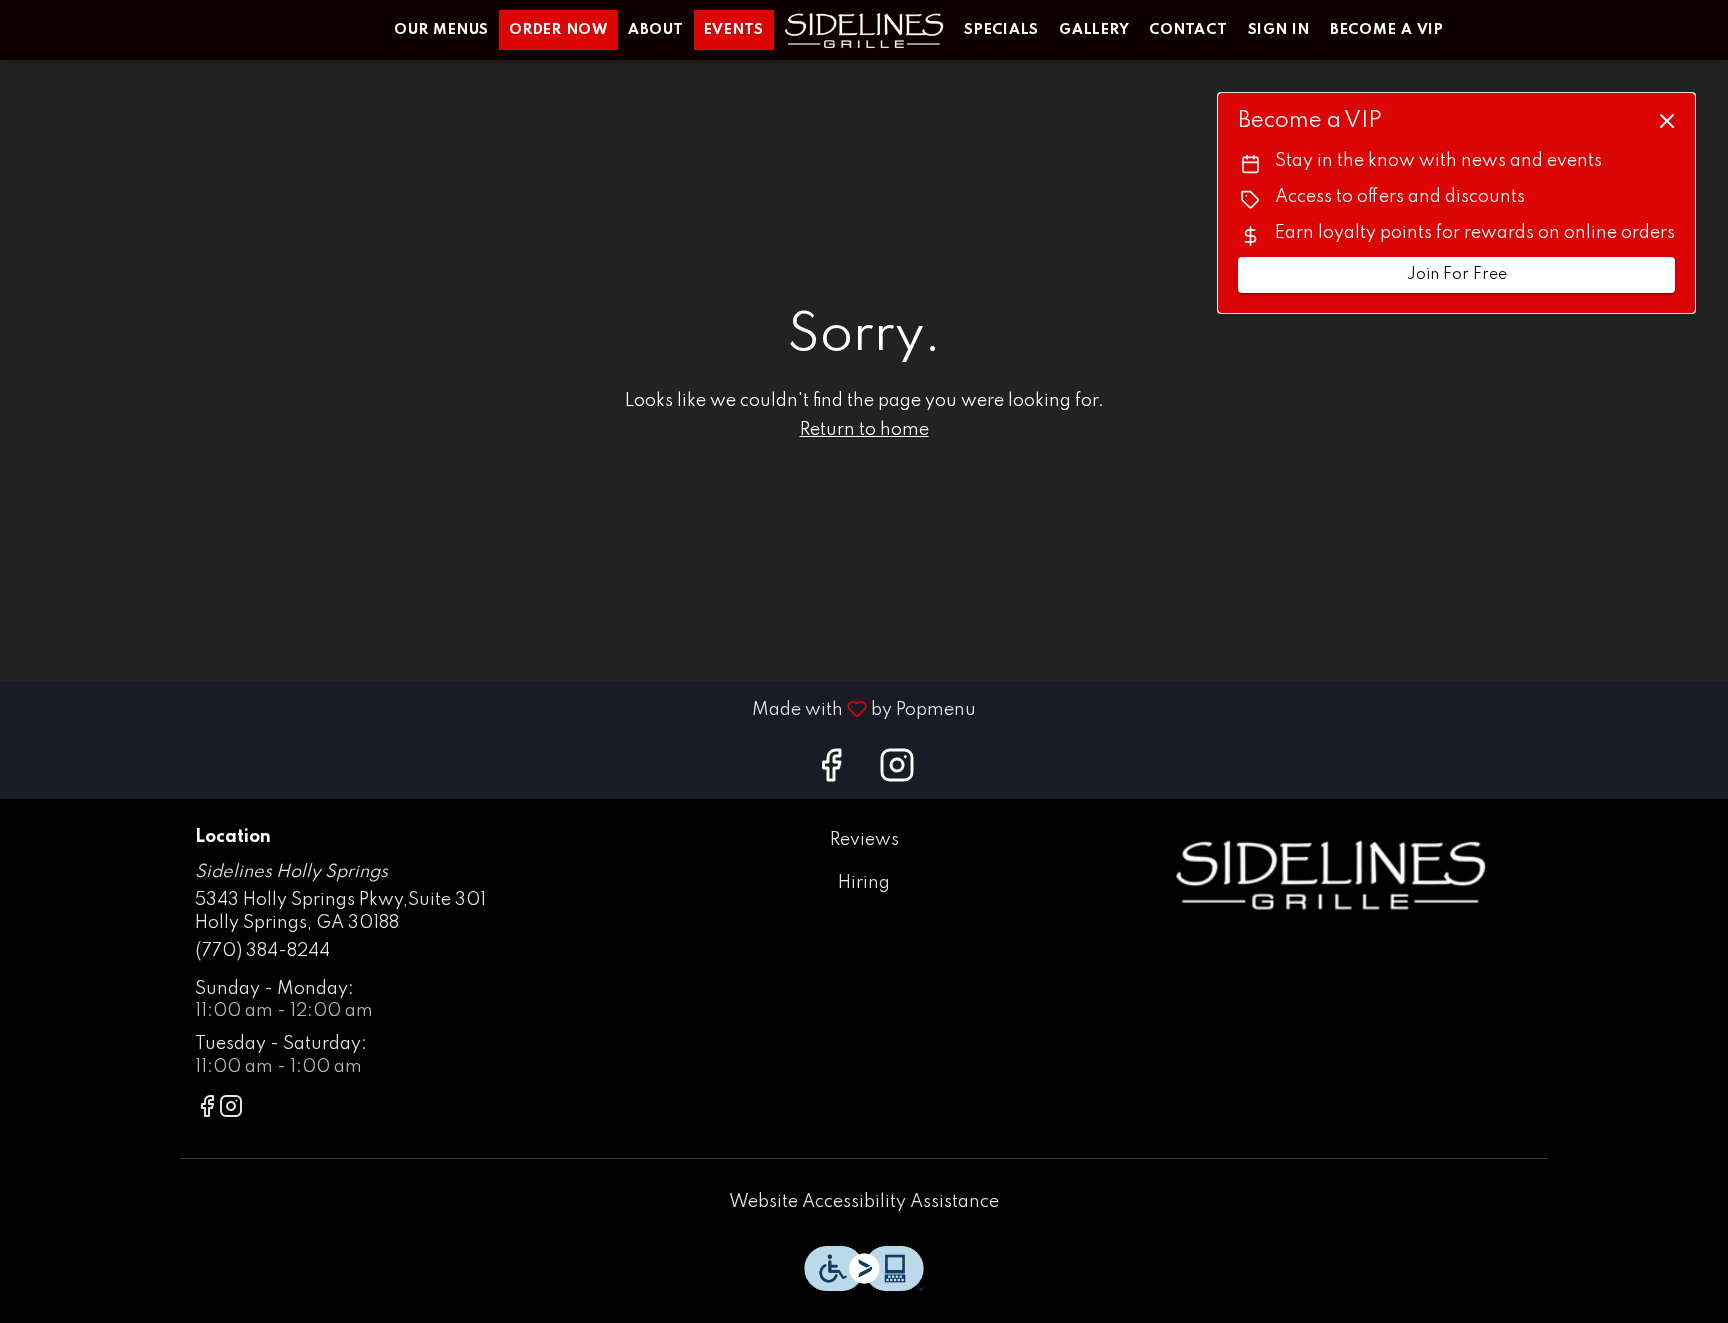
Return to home (864, 430)
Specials (1001, 30)
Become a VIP (1387, 30)
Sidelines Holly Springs (1330, 874)
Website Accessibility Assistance (864, 1202)
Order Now (558, 30)
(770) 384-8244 (262, 951)
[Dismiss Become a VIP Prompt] (1667, 121)
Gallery (1094, 30)
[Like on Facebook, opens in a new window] (831, 772)
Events (734, 30)
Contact (1188, 30)
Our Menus (441, 30)
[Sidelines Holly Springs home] (864, 30)
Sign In (1279, 30)
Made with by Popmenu (495, 709)
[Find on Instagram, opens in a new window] (897, 772)
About (656, 30)
